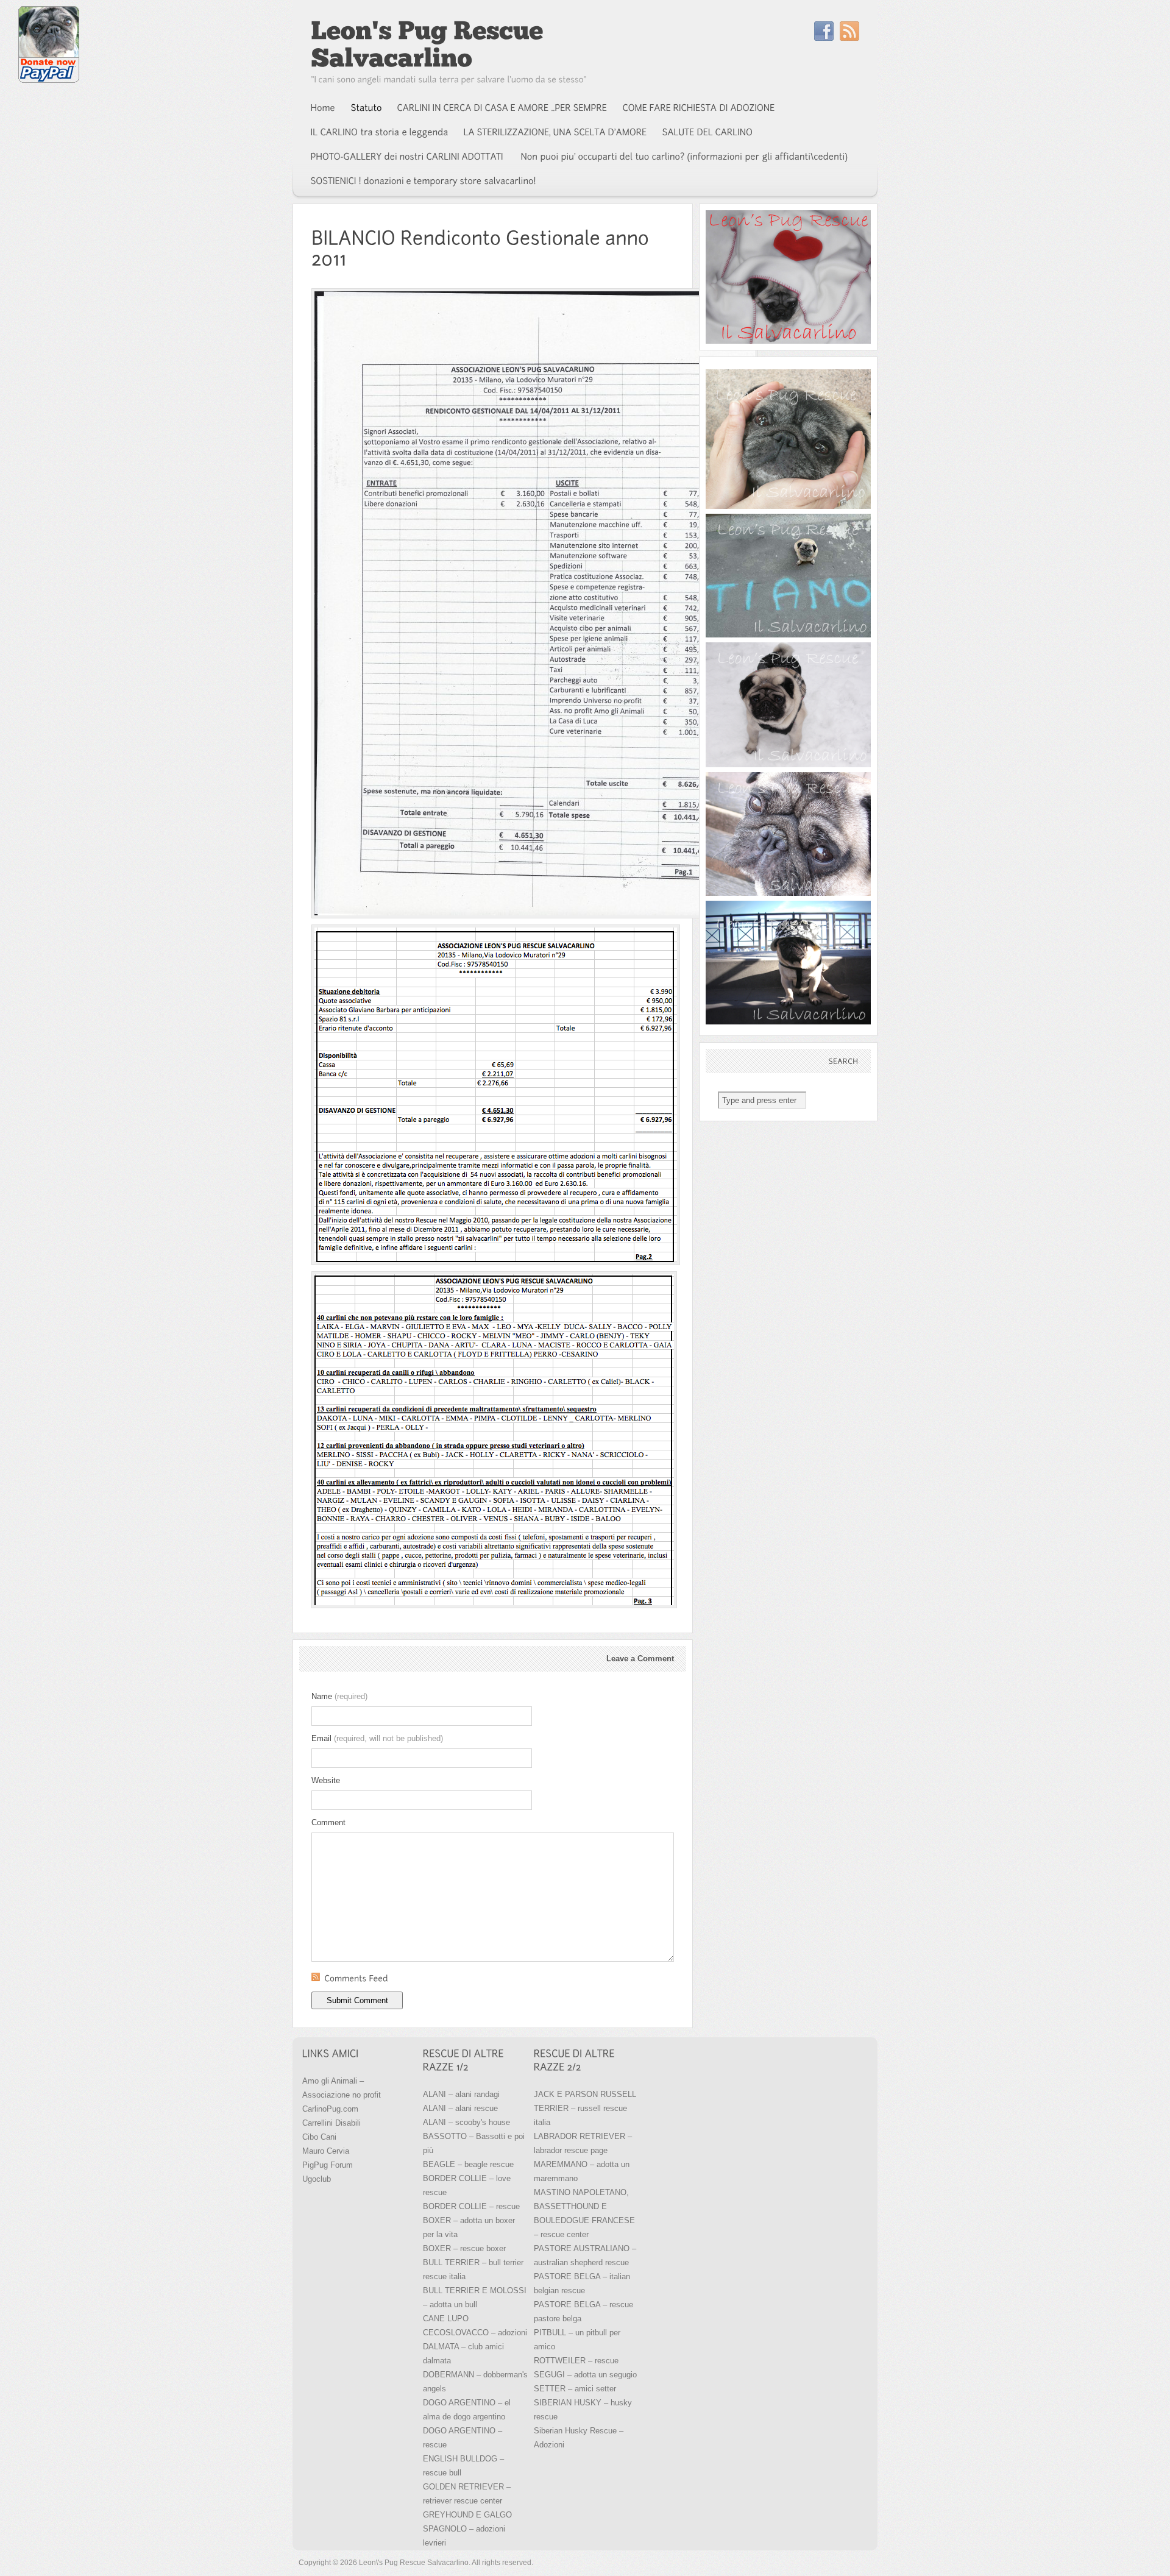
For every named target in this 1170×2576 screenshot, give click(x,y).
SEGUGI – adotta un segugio (585, 2375)
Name (339, 1696)
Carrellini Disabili (331, 2123)
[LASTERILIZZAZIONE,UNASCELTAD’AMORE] (555, 132)
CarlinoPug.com (330, 2109)
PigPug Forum (328, 2165)
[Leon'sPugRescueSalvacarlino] (430, 44)
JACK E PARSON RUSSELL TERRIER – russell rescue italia (585, 2108)
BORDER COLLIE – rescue (471, 2206)
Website (326, 1780)
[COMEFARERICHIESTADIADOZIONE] (699, 108)
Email (377, 1738)
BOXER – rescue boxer (464, 2248)
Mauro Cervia (326, 2151)
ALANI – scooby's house (466, 2122)
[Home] (323, 108)
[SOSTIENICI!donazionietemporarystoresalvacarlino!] (424, 181)
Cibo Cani (319, 2137)
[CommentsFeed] (493, 1979)
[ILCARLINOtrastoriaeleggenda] (380, 132)
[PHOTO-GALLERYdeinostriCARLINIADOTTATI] (408, 157)
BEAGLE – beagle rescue (468, 2164)
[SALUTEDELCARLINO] (708, 132)
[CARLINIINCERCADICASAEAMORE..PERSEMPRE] (502, 108)
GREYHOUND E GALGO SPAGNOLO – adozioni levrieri (467, 2529)
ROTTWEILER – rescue (576, 2361)
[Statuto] (367, 108)
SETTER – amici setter (575, 2389)
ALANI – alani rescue (460, 2108)
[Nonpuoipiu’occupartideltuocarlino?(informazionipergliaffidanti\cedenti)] (685, 157)
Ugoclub (317, 2179)
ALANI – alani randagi (461, 2094)
